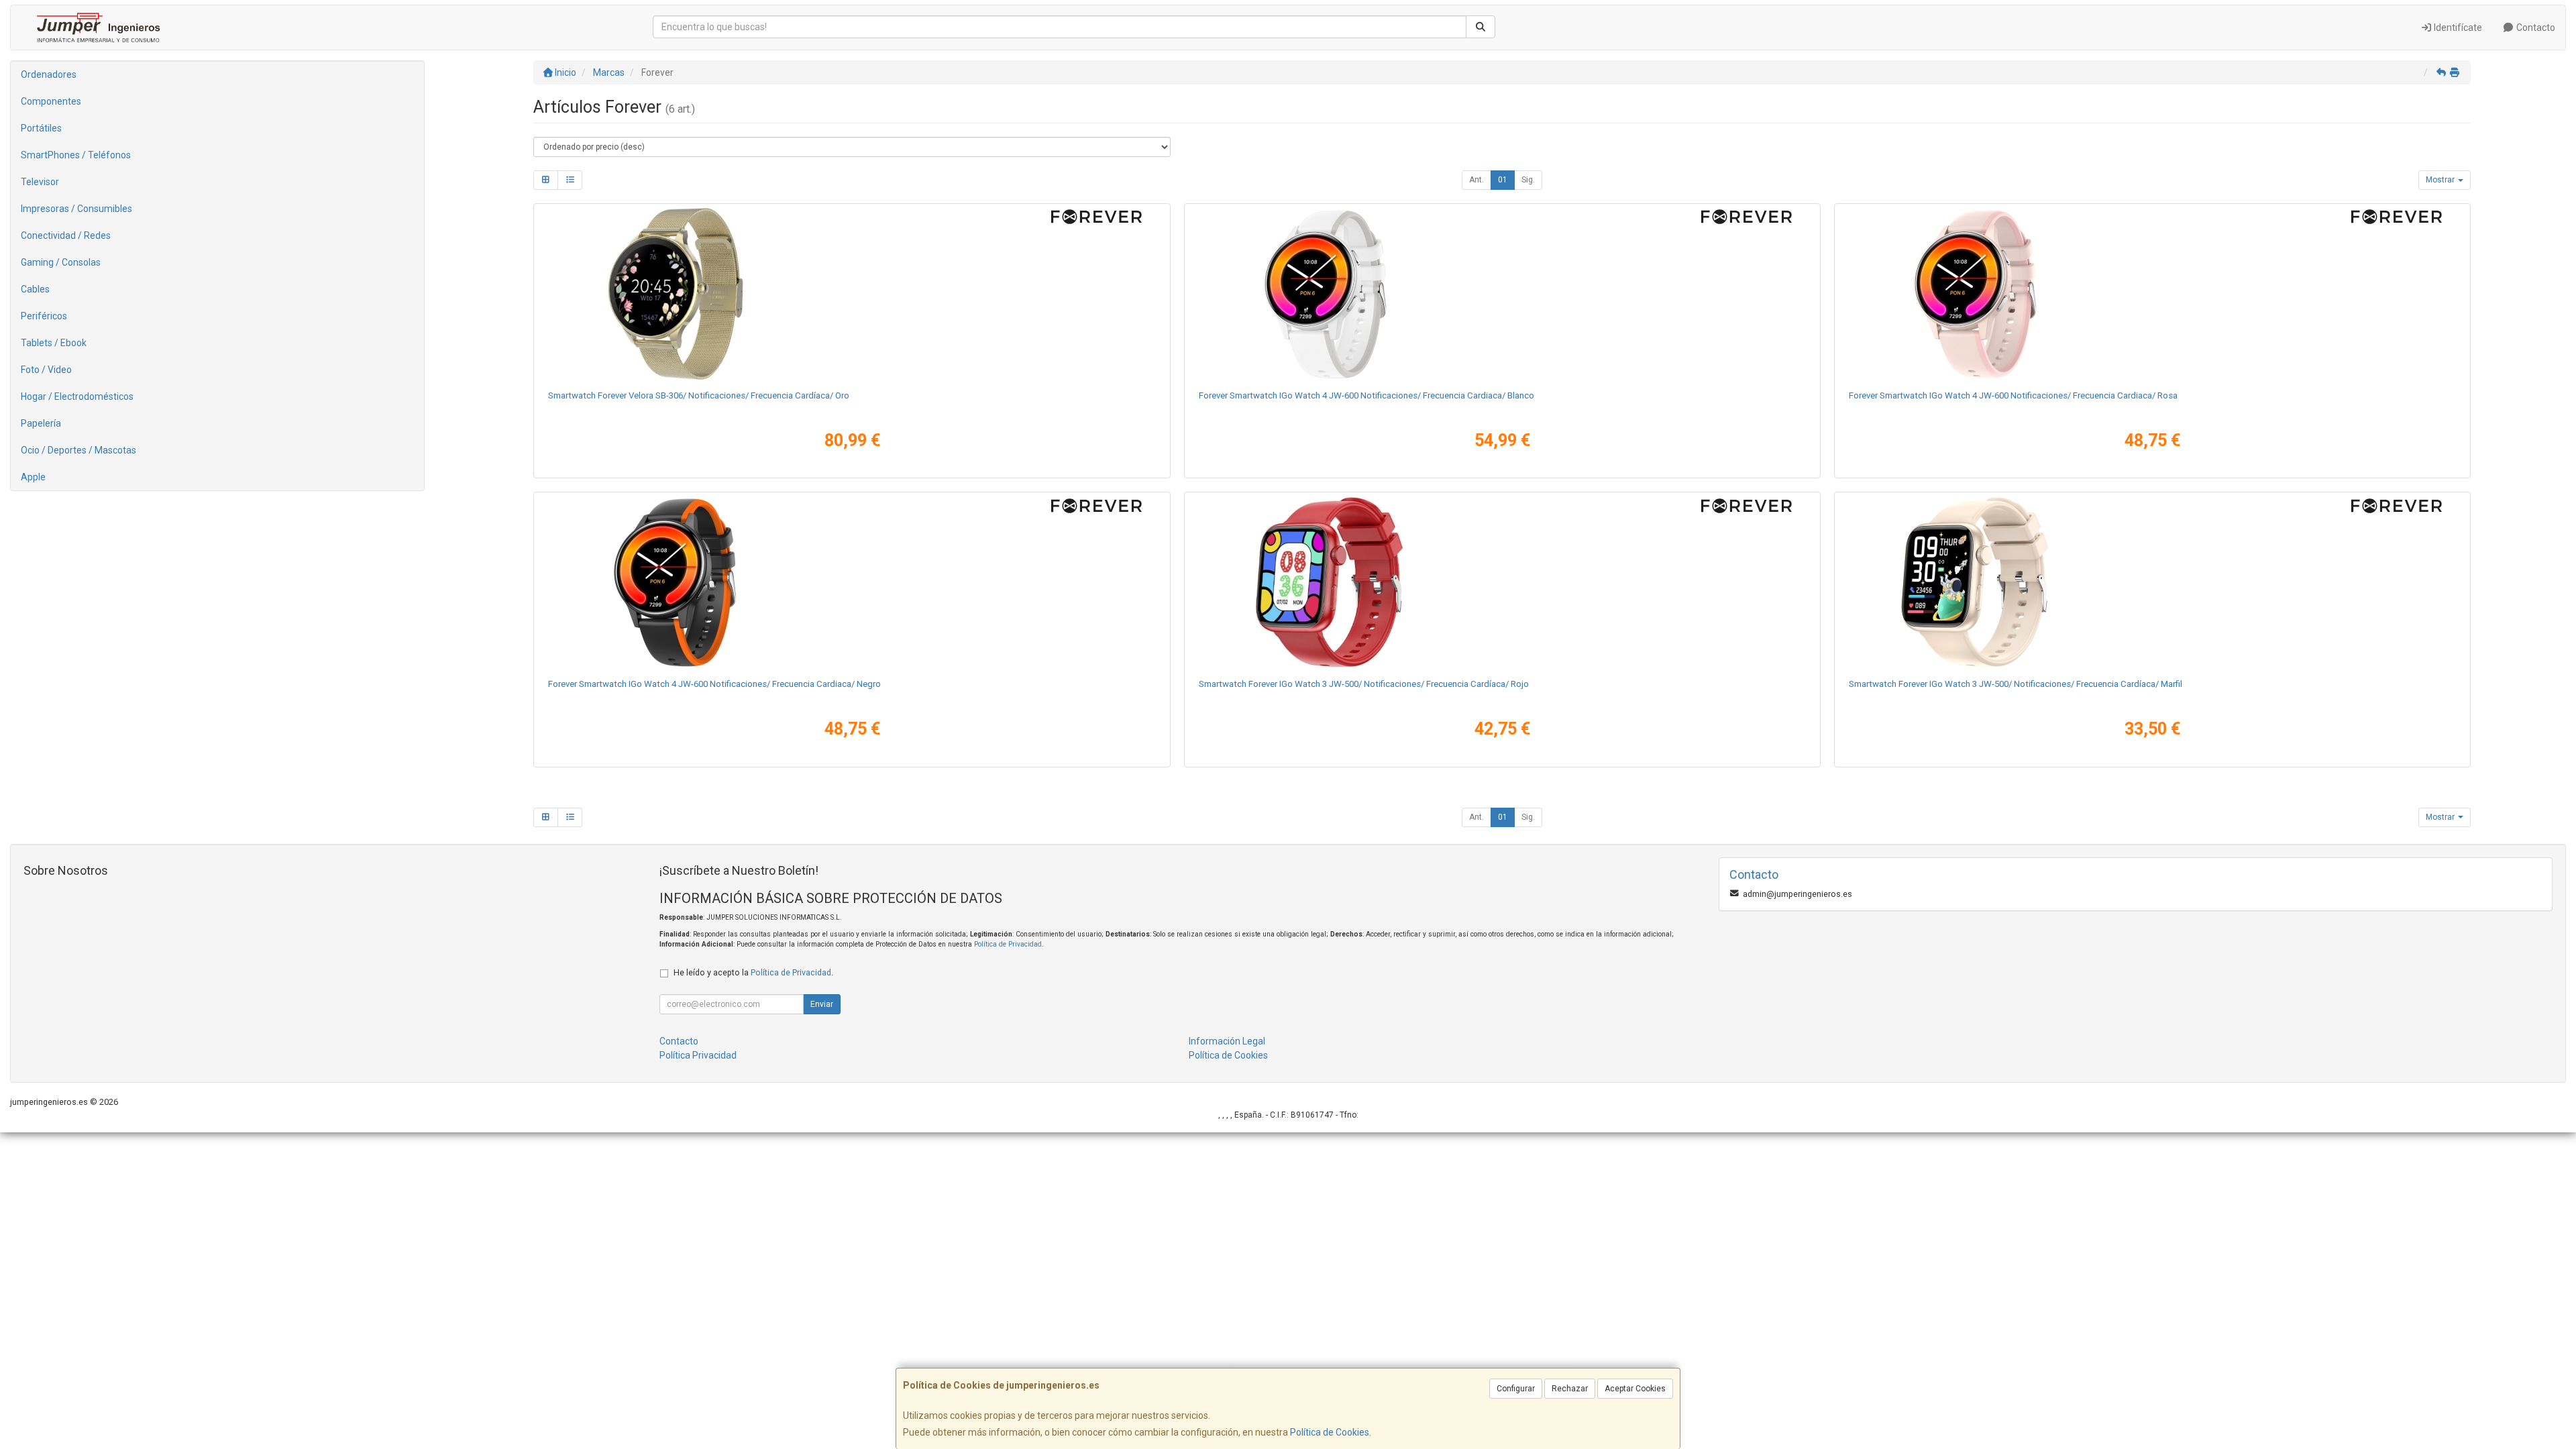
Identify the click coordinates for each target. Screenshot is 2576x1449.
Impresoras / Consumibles (76, 209)
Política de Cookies (1330, 1432)
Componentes (51, 101)
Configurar (1516, 1389)
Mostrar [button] (2441, 180)
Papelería (41, 423)
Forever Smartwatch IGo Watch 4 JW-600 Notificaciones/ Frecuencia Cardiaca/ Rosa (2013, 395)
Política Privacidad (698, 1055)
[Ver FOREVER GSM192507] (2152, 294)
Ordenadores (49, 74)
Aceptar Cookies (1635, 1389)
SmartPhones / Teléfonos (76, 155)
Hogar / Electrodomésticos (77, 396)
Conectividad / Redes (66, 235)
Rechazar (1570, 1389)
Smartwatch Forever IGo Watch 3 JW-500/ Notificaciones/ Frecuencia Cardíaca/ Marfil (2016, 684)
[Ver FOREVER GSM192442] (852, 582)
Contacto (2535, 28)
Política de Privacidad (1008, 944)
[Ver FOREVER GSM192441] (1502, 294)
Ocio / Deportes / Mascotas (78, 450)
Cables (35, 289)
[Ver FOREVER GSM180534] (2152, 582)
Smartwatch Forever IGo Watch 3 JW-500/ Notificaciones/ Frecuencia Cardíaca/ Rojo (1364, 684)
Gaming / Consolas (61, 262)
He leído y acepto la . (753, 972)
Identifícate (2457, 28)
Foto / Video (46, 370)
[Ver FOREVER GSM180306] (852, 294)
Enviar (822, 1004)
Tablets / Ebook (54, 343)
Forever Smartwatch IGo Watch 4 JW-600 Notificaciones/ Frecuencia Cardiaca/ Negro (714, 684)
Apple (33, 477)
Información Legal (1227, 1041)
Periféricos (44, 316)
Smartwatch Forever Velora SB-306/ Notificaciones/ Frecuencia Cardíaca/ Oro (699, 395)
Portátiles (41, 128)
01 (1503, 180)
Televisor (40, 182)
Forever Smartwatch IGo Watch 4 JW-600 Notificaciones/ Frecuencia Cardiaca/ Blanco (1366, 395)
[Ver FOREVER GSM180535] (1502, 582)
